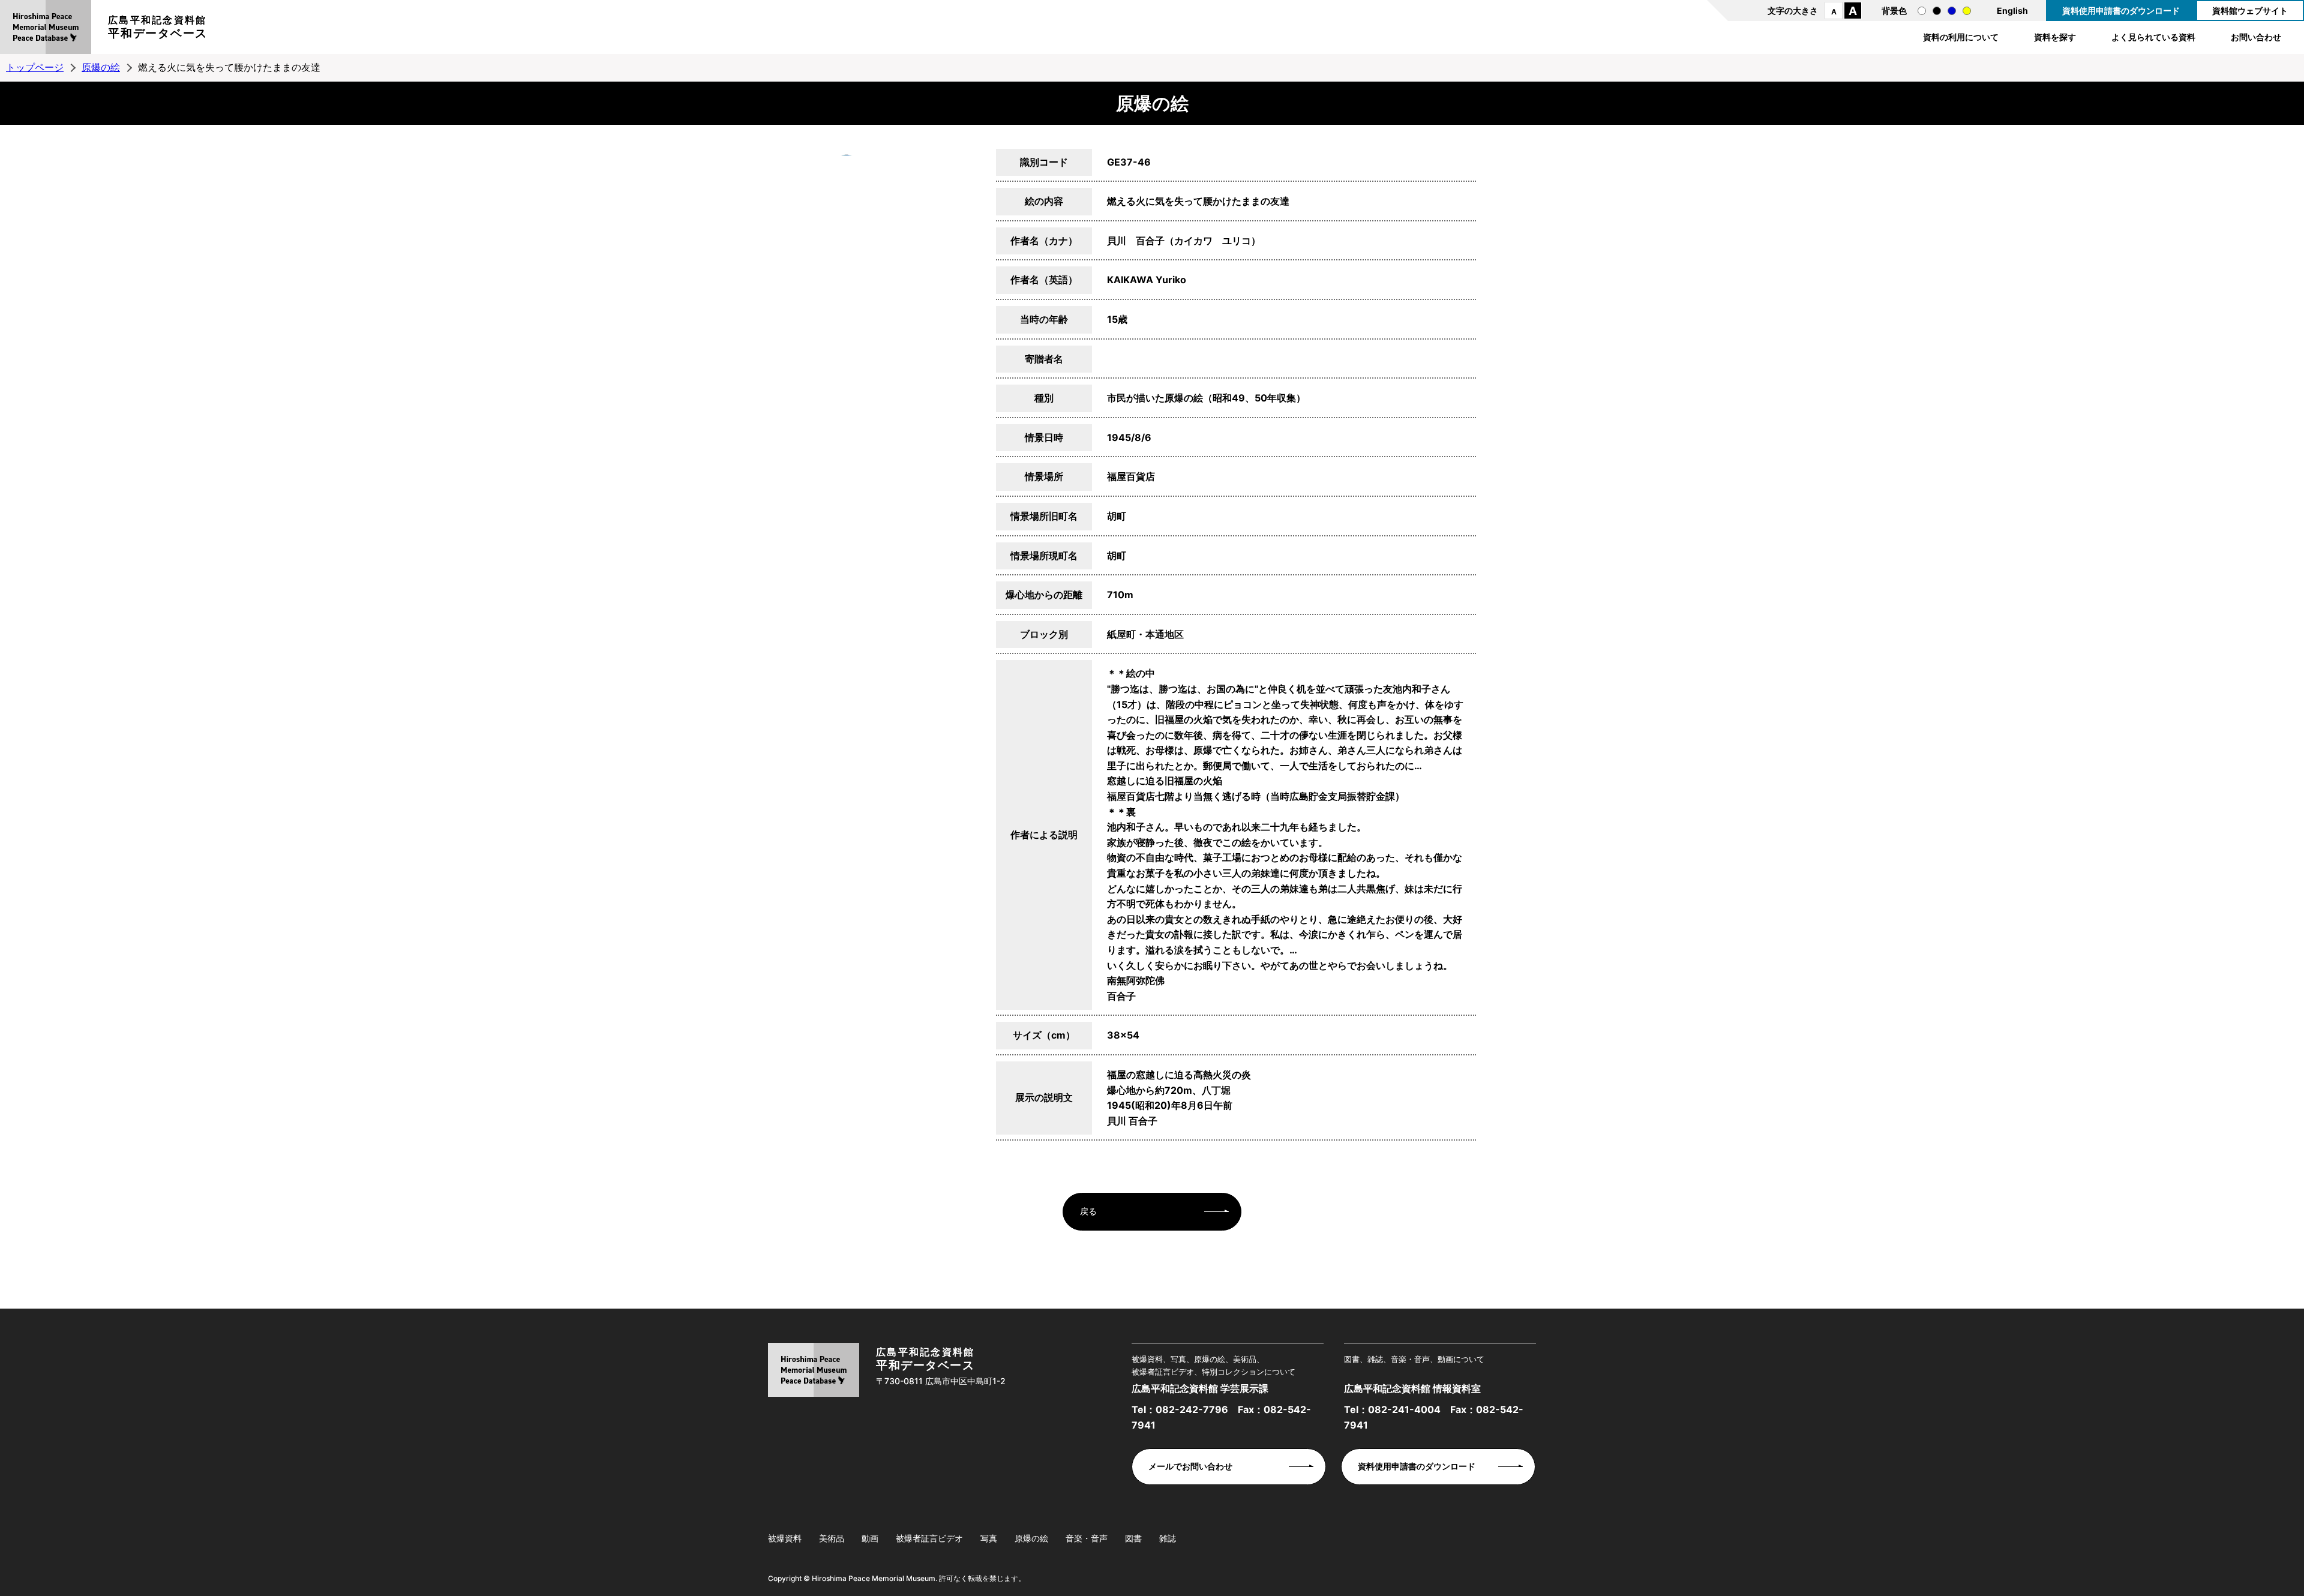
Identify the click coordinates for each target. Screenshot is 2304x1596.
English (2012, 10)
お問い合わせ (2256, 37)
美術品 (832, 1538)
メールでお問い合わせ (1190, 1466)
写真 (989, 1538)
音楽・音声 (1087, 1538)
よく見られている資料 (2153, 37)
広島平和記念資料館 (158, 27)
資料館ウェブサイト (2250, 10)
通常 (1922, 11)
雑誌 (1168, 1538)
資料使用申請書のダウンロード (2121, 10)
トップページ (35, 67)
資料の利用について (1961, 37)
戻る (1088, 1211)
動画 (870, 1538)
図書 (1133, 1538)
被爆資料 (785, 1538)
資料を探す (2055, 37)
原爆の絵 (101, 67)
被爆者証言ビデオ (929, 1538)
